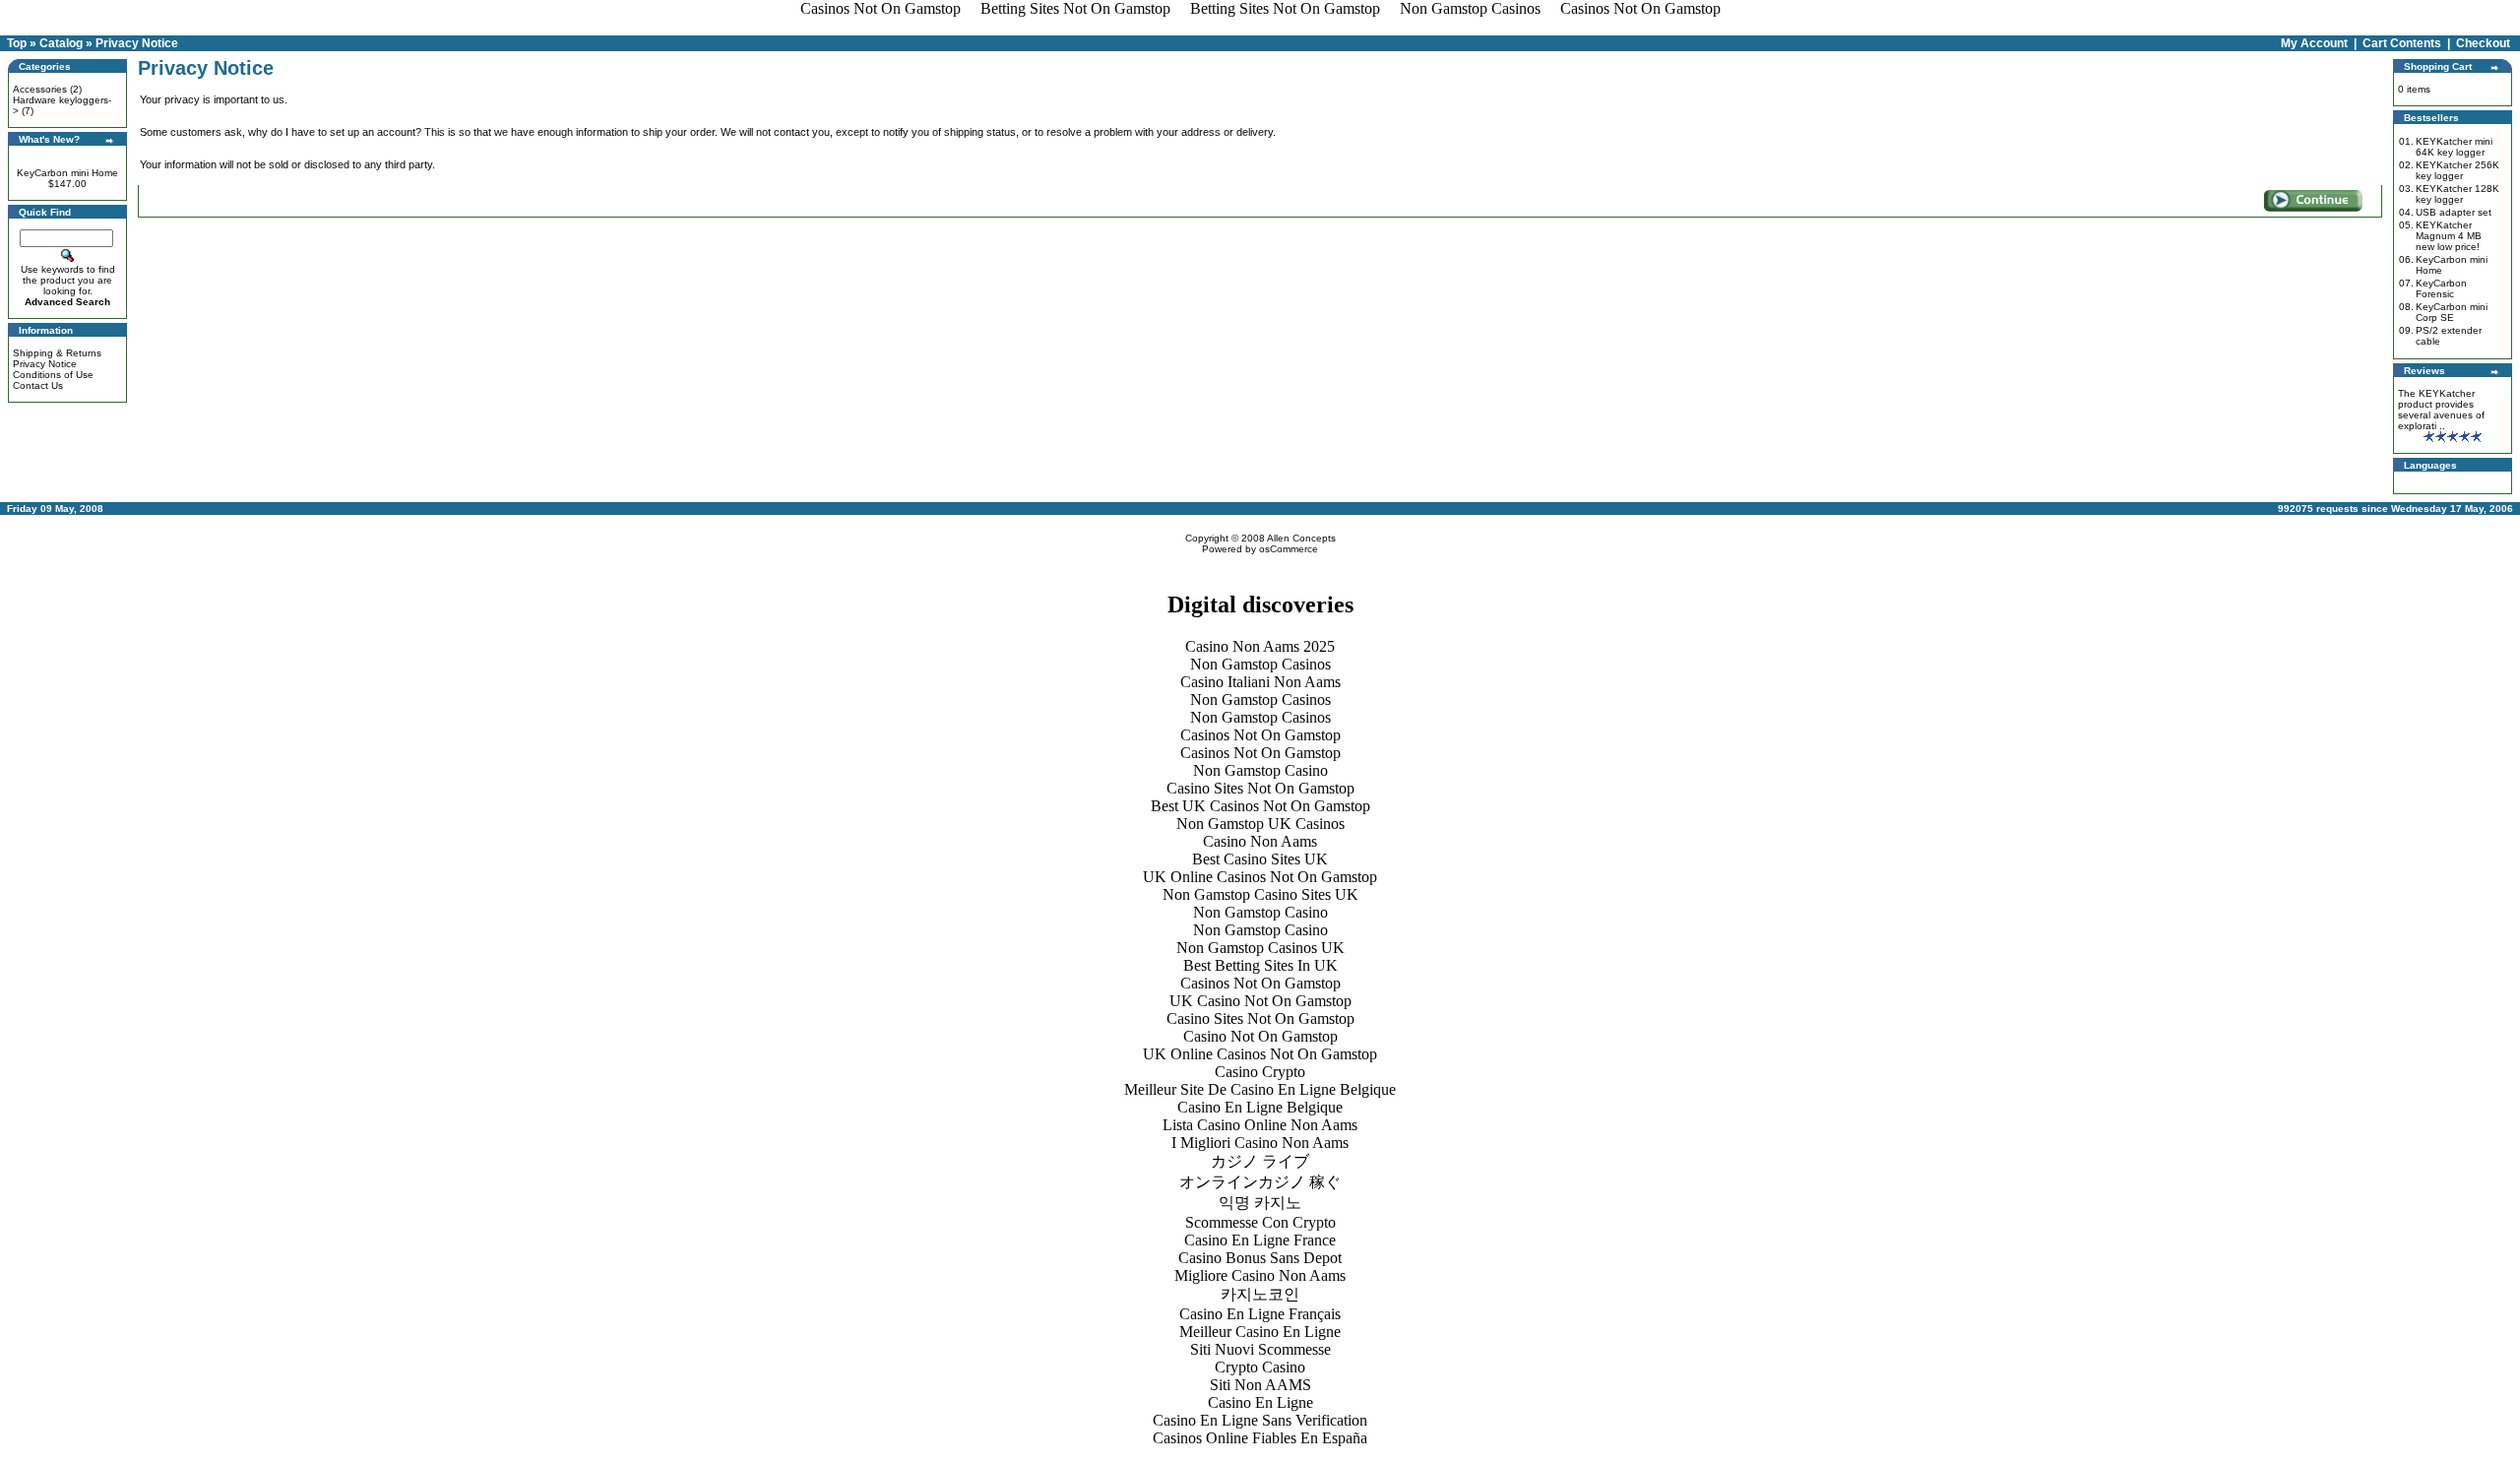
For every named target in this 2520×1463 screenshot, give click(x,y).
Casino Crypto (1260, 1072)
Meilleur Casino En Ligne (1260, 1332)
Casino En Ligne (1260, 1402)
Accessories (40, 89)
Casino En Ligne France (1260, 1240)
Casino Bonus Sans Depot (1260, 1258)
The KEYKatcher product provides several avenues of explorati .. (2441, 410)
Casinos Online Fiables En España (1260, 1438)
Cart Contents (2402, 43)
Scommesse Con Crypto (1260, 1222)
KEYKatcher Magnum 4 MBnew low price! (2449, 236)
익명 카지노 (1260, 1203)
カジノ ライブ (1260, 1161)
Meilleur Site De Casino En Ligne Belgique (1260, 1089)
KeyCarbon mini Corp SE (2452, 312)
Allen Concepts (1301, 538)
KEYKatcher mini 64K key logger (2454, 147)
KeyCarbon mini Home (67, 173)
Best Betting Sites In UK (1260, 965)
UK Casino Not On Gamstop (1260, 1001)
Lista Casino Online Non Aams (1260, 1125)
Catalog (61, 43)
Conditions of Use (53, 375)
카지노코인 (1260, 1294)
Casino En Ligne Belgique (1260, 1107)
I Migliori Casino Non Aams (1260, 1143)
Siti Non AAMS (1260, 1385)
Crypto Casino (1260, 1367)
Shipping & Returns (57, 353)
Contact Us (38, 385)
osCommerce (1289, 549)
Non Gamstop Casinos (1260, 664)
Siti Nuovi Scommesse (1260, 1349)
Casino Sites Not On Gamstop (1260, 788)
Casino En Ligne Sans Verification (1260, 1420)
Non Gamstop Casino (1260, 770)
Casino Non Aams (1260, 841)
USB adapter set (2454, 212)
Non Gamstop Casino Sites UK (1260, 894)
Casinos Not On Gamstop (1260, 735)
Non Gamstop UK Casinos (1260, 824)
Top (17, 43)
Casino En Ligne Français (1260, 1314)
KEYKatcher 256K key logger (2457, 170)
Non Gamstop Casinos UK (1260, 948)
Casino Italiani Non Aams (1260, 682)
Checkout (2483, 43)
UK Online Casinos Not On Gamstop (1260, 877)
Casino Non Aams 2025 (1260, 646)
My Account (2314, 43)
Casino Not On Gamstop (1260, 1036)
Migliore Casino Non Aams (1260, 1275)
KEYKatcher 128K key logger (2457, 194)
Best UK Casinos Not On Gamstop (1260, 806)
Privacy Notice (137, 43)
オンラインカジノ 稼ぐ (1260, 1182)
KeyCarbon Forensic (2441, 288)
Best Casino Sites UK (1260, 859)
